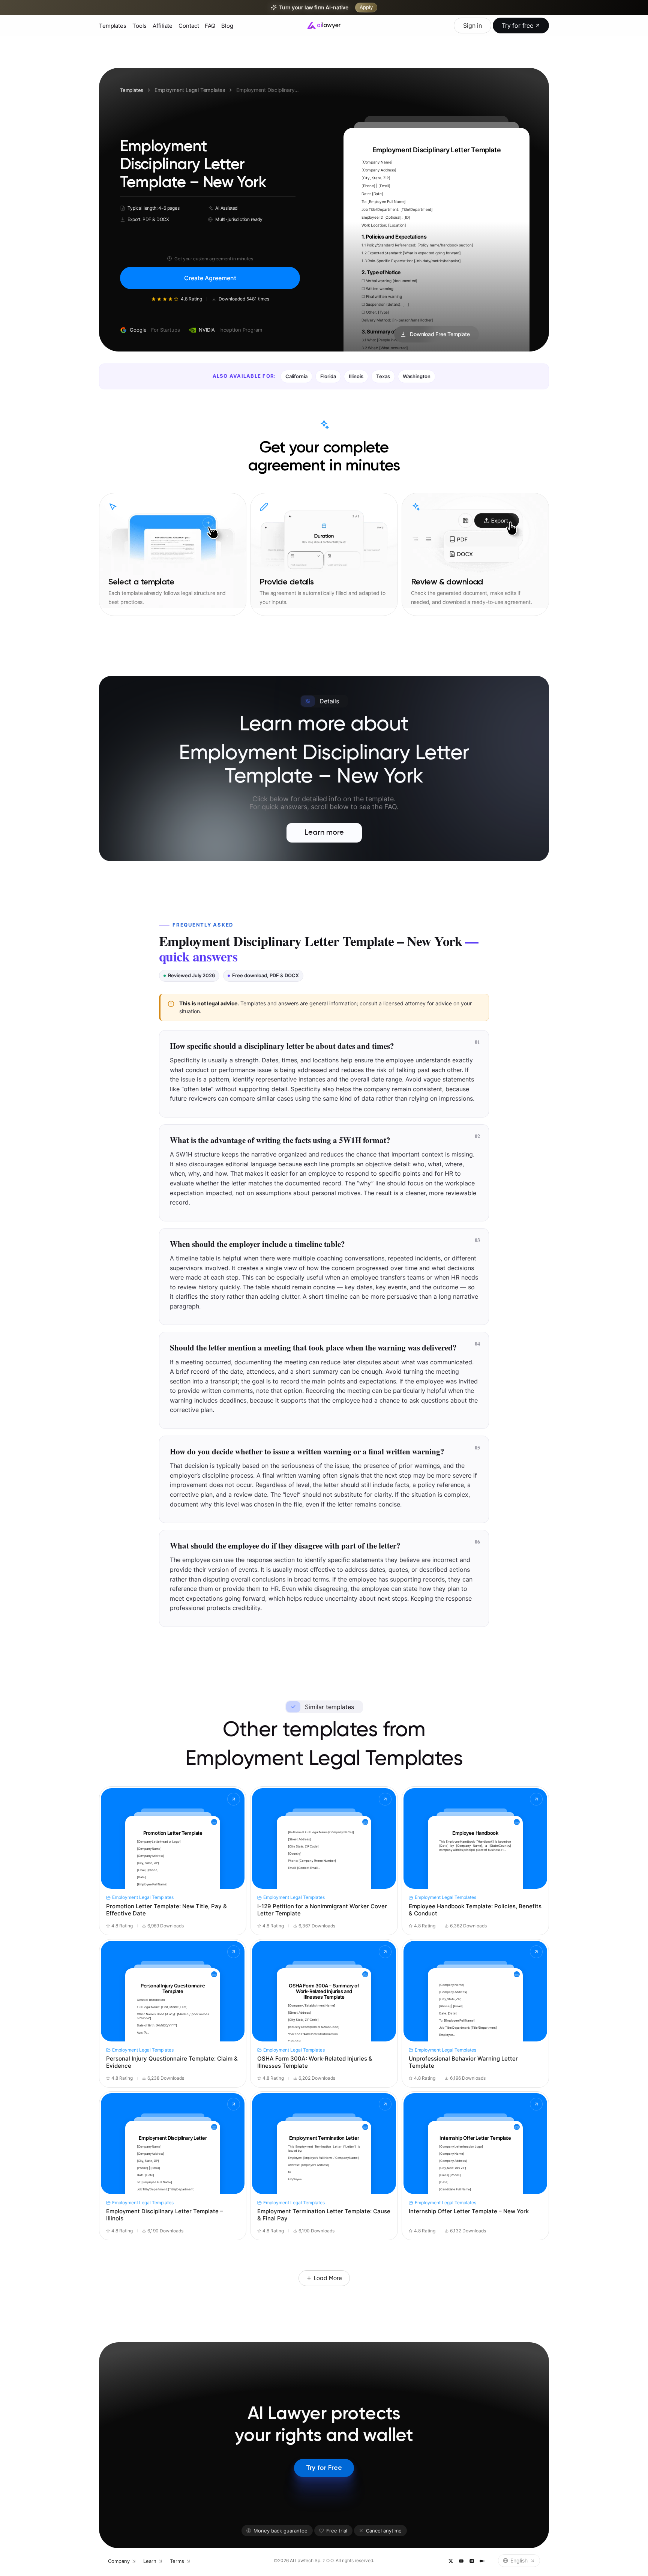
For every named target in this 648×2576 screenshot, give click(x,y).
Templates (113, 26)
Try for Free (324, 2468)
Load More (328, 2278)
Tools (139, 26)
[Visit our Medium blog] (482, 2561)
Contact (189, 26)
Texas (383, 376)
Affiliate (163, 26)
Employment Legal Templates (190, 90)
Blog (227, 26)
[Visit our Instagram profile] (471, 2561)
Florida (328, 376)
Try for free (517, 26)
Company (119, 2561)
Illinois (356, 376)
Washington (417, 376)
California (296, 376)
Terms (177, 2561)
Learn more (324, 833)
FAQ (210, 26)
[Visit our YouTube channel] (461, 2561)
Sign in (472, 26)
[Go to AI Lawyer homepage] (324, 26)
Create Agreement (210, 278)
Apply (366, 7)
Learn (150, 2561)
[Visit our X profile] (450, 2561)
